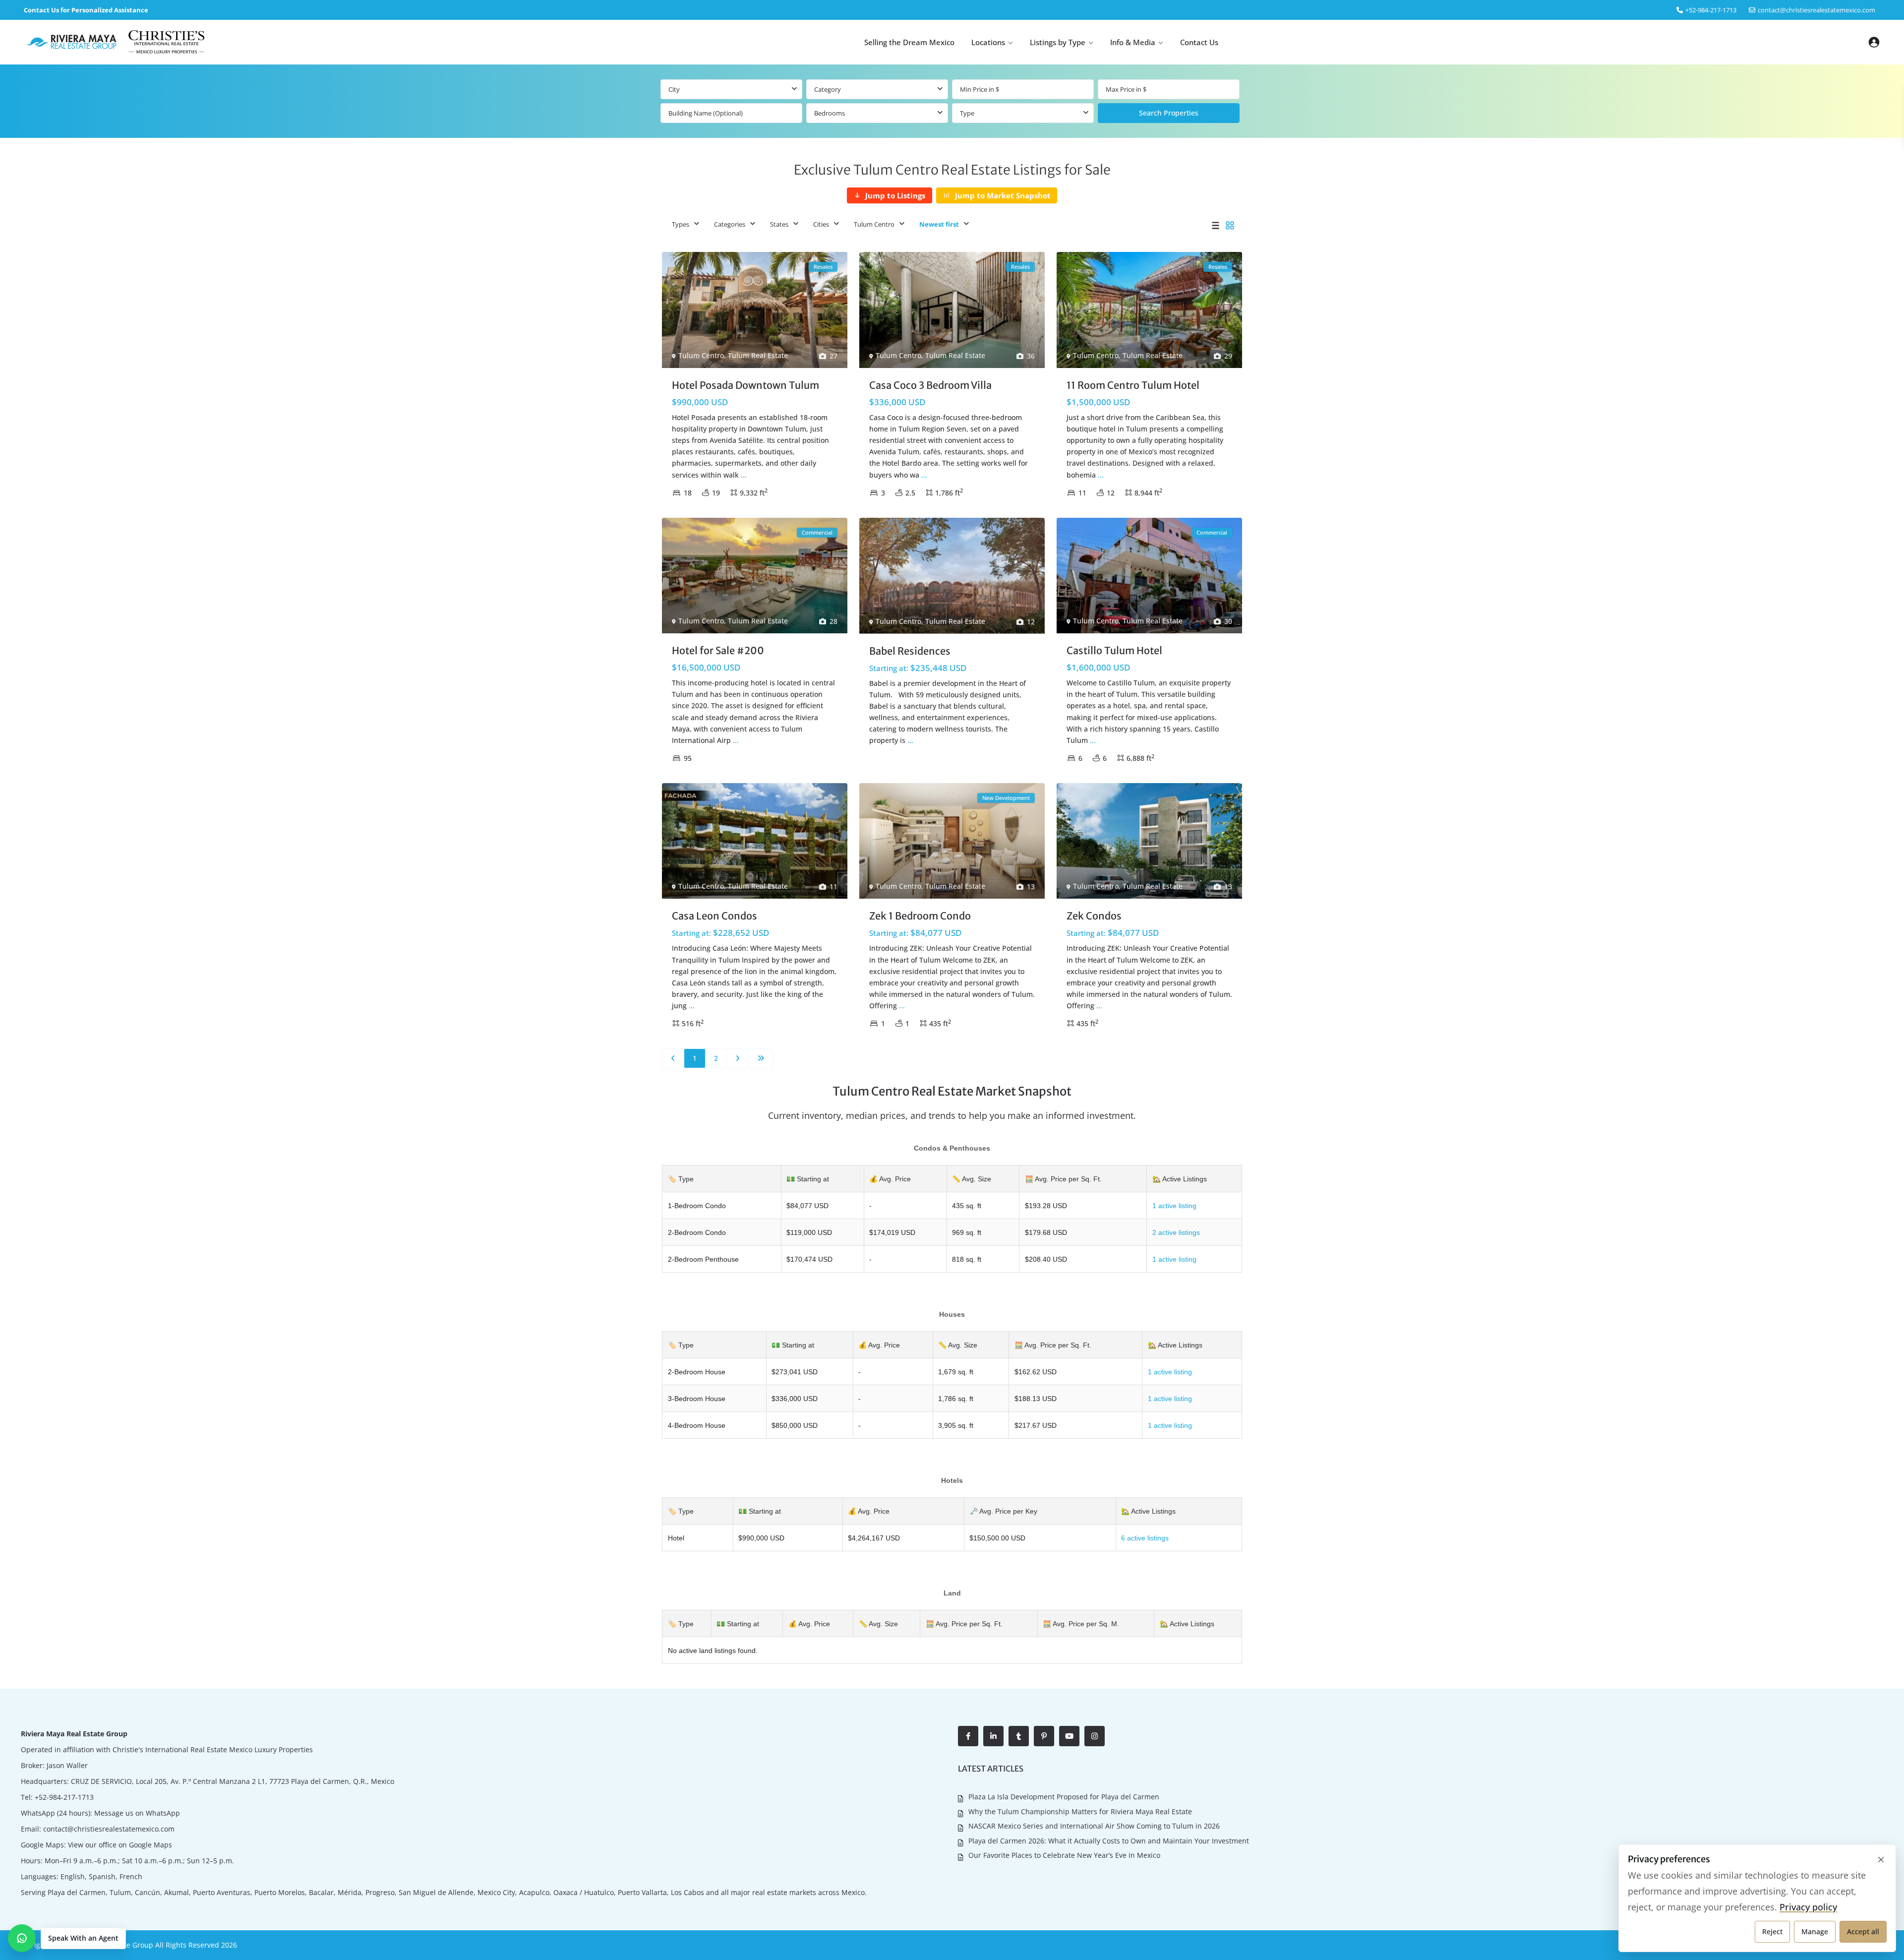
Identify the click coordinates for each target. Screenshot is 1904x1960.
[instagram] (1095, 1736)
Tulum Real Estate (758, 355)
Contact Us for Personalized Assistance (86, 10)
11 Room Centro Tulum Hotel (1133, 385)
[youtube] (1069, 1736)
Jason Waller (67, 1765)
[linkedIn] (993, 1736)
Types (681, 224)
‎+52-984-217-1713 (1711, 10)
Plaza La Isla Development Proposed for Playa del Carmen (1064, 1797)
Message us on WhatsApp (137, 1813)
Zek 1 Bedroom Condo (920, 916)
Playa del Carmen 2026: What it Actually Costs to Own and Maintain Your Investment (1109, 1841)
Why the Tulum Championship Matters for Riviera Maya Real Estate (1080, 1811)
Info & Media (1133, 42)
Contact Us (1199, 42)
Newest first (939, 224)
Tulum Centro (874, 224)
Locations (988, 42)
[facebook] (968, 1736)
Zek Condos (1094, 916)
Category (828, 89)
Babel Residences (910, 651)
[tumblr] (1019, 1736)
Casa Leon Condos (714, 916)
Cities (821, 224)
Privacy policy (1808, 1907)
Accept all (1863, 1931)
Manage (1815, 1931)
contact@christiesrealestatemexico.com (1816, 10)
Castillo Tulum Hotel (1114, 650)
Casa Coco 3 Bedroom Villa (930, 385)
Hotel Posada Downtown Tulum (745, 385)
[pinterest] (1044, 1736)
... (744, 475)
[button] (67, 1938)
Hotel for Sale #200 (718, 650)
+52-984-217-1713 (64, 1797)
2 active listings (1176, 1232)
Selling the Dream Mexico (909, 42)
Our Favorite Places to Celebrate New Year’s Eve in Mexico (1064, 1855)
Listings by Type (1058, 42)
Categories (730, 224)
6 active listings (1145, 1538)
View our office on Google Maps (120, 1845)
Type (967, 113)
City (674, 89)
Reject (1772, 1931)
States (779, 224)
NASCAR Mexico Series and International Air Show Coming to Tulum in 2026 (1094, 1826)
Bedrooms (830, 113)
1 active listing (1174, 1206)
